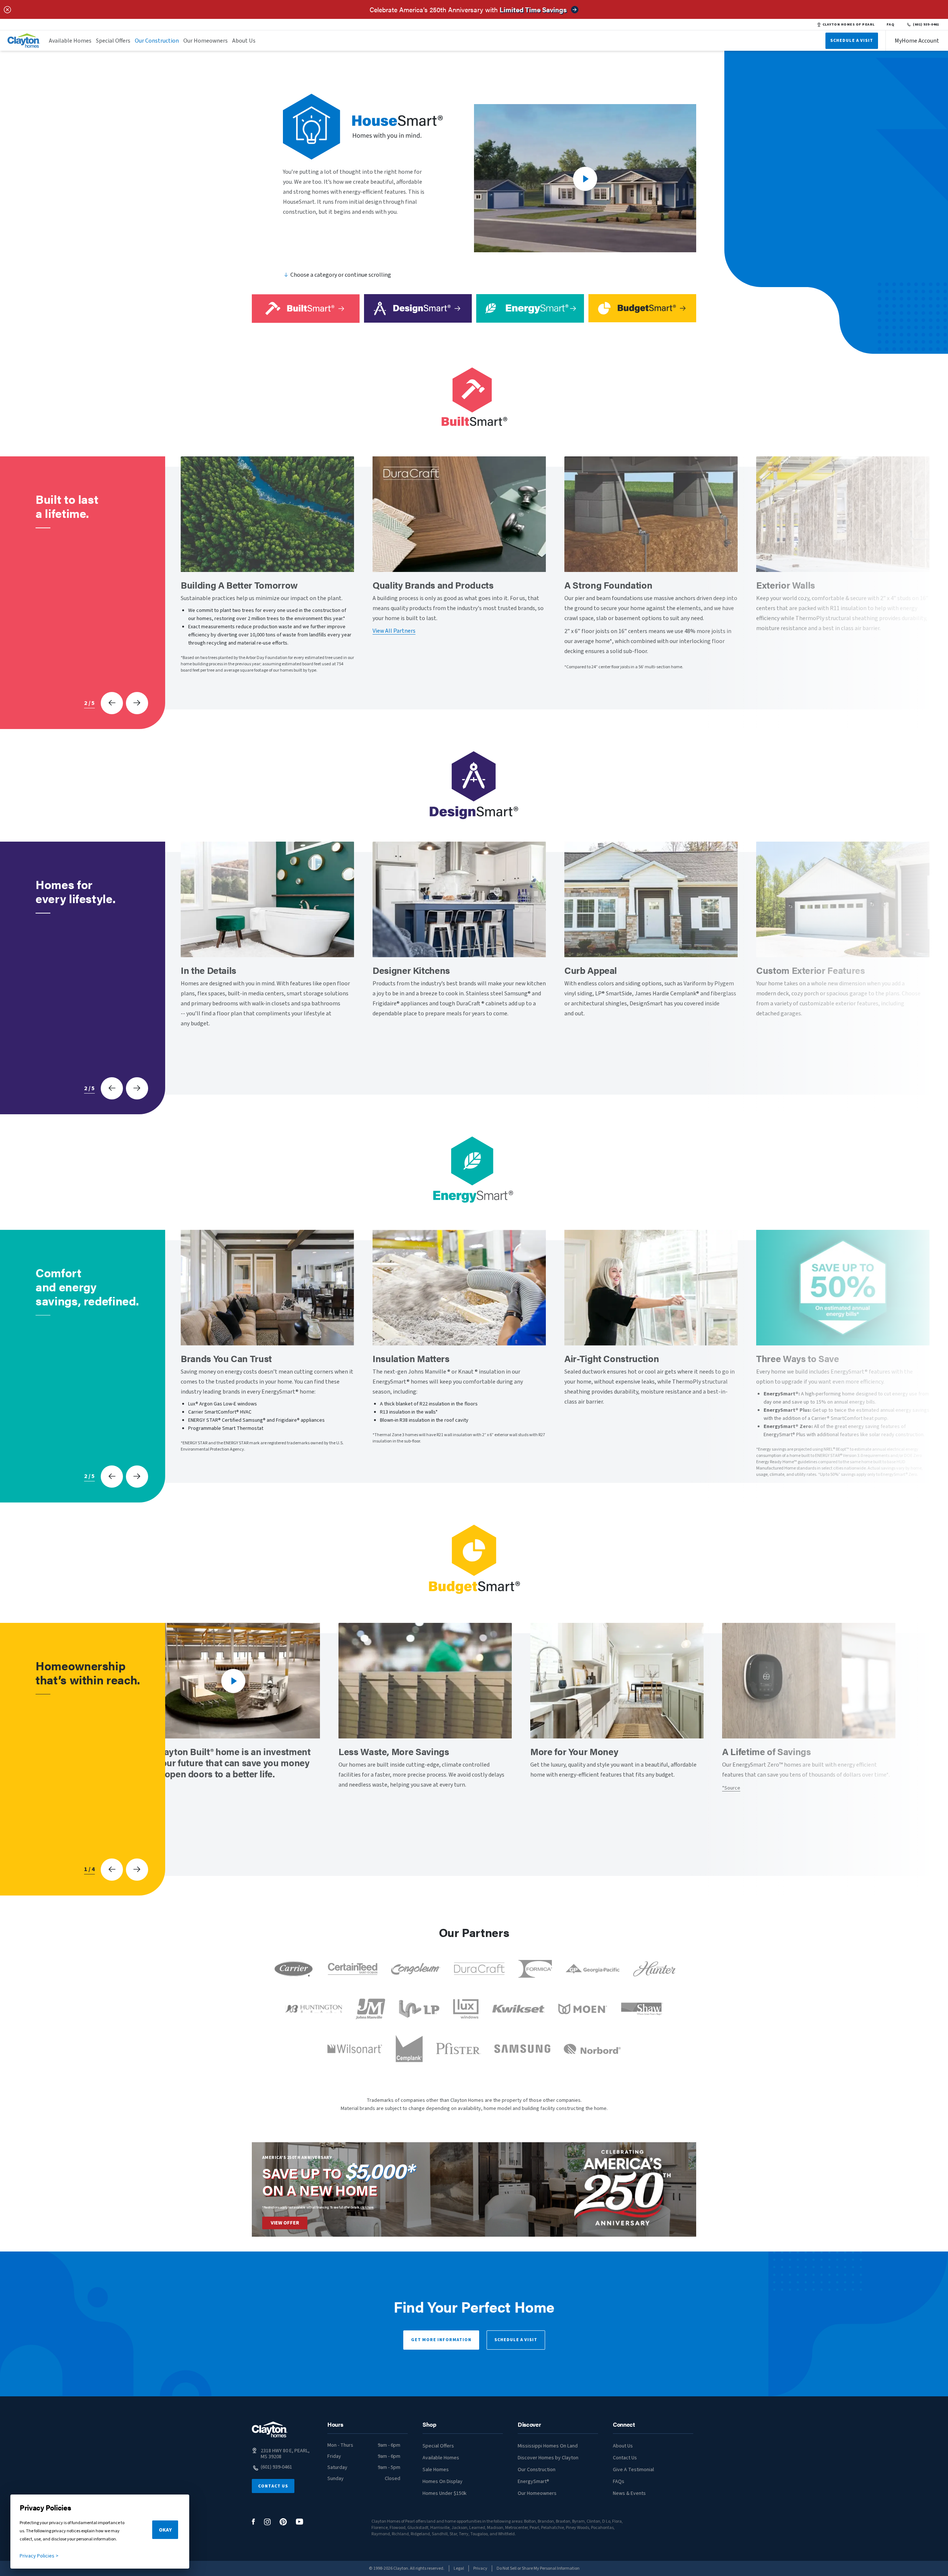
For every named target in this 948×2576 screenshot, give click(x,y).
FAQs (619, 2482)
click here (367, 2207)
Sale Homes (436, 2470)
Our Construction (157, 41)
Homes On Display (443, 2482)
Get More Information (441, 2340)
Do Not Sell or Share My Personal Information (538, 2568)
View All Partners (394, 631)
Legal (459, 2568)
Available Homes (70, 41)
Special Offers (113, 41)
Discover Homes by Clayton (548, 2458)
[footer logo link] (270, 2429)
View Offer (285, 2223)
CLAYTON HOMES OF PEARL (849, 24)
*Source (731, 1788)
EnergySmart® (533, 2482)
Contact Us (273, 2486)
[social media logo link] (253, 2522)
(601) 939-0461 (926, 24)
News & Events (629, 2493)
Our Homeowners (206, 41)
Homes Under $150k (445, 2493)
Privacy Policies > (39, 2556)
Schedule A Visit (852, 41)
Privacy (480, 2568)
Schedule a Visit (516, 2340)
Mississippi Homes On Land (548, 2446)
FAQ (891, 24)
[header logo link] (24, 41)
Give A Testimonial (633, 2470)
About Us (244, 41)
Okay (165, 2530)
